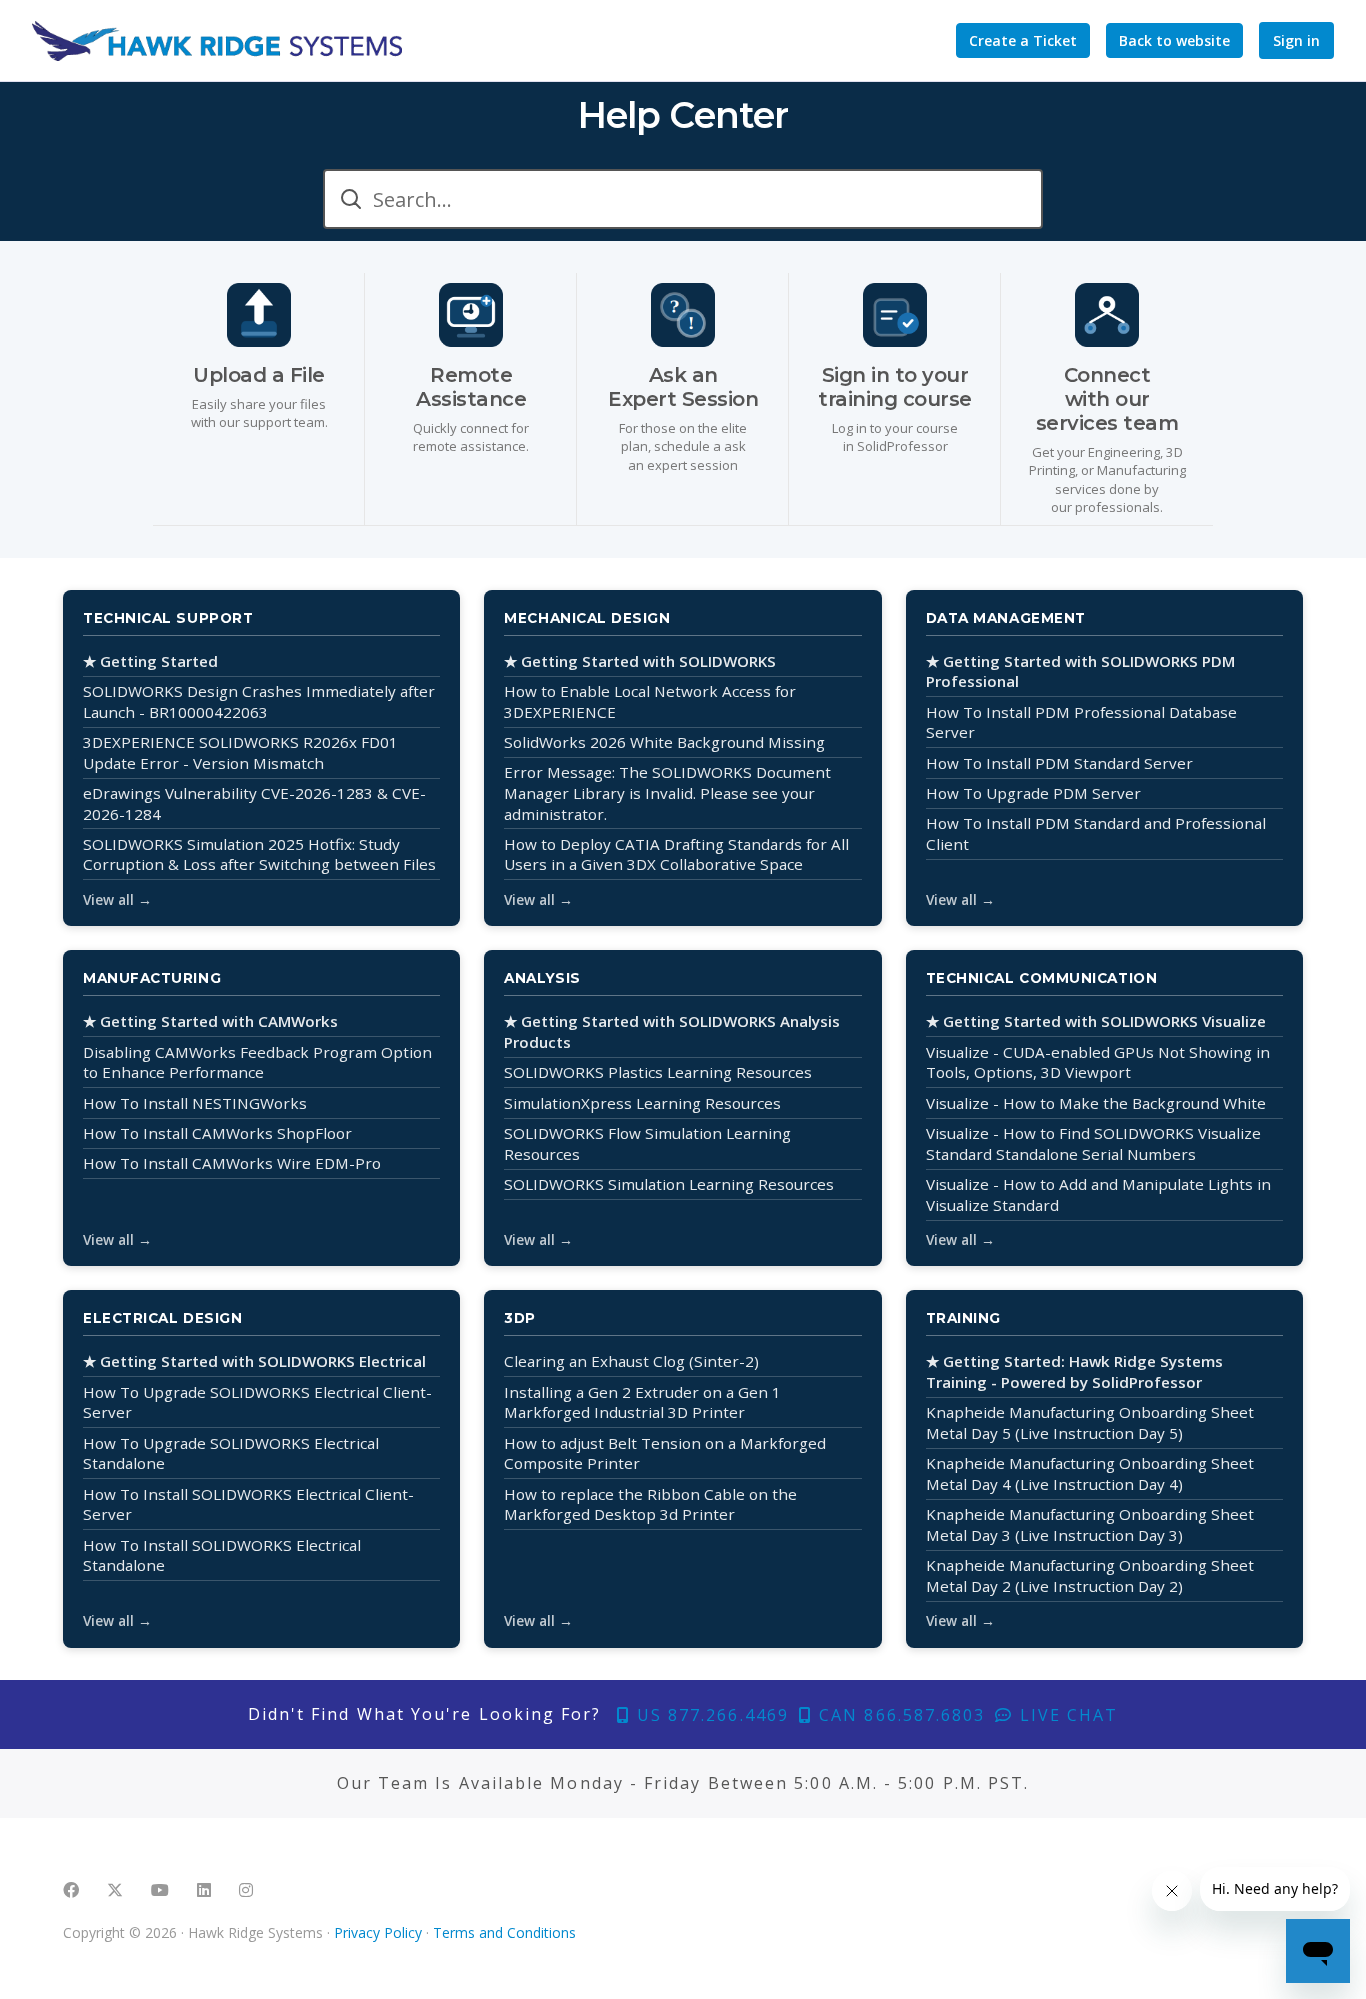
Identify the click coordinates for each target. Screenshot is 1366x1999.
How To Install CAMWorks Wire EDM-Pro (232, 1163)
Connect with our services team (1107, 399)
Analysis (542, 978)
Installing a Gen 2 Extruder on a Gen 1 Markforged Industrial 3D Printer (642, 1402)
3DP (520, 1318)
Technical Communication (1042, 978)
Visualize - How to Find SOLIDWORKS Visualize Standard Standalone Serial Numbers (1093, 1143)
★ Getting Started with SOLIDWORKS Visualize (1096, 1021)
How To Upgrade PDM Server (1033, 793)
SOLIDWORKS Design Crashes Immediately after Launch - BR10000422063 (259, 701)
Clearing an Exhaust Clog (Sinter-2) (631, 1361)
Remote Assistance (471, 387)
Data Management (1006, 618)
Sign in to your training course (895, 387)
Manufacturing (152, 978)
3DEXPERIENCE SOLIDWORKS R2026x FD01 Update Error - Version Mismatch (240, 752)
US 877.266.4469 (710, 1715)
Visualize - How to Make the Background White (1096, 1103)
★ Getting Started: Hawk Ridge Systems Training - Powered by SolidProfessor (1074, 1371)
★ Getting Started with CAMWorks (210, 1021)
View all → (117, 899)
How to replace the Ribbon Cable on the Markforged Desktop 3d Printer (650, 1504)
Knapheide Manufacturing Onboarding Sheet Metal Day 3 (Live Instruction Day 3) (1090, 1524)
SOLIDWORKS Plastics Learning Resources (658, 1072)
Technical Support (168, 618)
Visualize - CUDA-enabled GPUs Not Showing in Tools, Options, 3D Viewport (1098, 1062)
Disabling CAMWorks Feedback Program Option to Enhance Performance (257, 1062)
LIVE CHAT (1066, 1715)
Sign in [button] (1296, 40)
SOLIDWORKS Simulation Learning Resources (669, 1184)
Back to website (1174, 40)
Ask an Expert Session (683, 387)
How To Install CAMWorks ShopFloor (217, 1133)
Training (963, 1318)
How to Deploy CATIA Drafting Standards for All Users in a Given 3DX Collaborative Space (676, 854)
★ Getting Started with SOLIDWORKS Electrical (254, 1361)
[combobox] (683, 199)
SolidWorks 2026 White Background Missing (664, 742)
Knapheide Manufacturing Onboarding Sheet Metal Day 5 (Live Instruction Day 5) (1090, 1422)
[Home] (217, 41)
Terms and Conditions (504, 1932)
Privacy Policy (378, 1932)
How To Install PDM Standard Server (1059, 763)
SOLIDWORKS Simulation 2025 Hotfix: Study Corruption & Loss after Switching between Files (259, 854)
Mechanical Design (587, 618)
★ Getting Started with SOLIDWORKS (640, 661)
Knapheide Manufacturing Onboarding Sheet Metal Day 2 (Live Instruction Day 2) (1090, 1575)
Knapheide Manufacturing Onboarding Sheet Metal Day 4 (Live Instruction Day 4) (1090, 1473)
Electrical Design (162, 1318)
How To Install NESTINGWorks (195, 1103)
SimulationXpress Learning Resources (642, 1103)
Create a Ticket (1023, 40)
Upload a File (259, 375)
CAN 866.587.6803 (899, 1715)
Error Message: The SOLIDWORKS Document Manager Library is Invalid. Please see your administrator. (667, 792)
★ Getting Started (150, 661)
